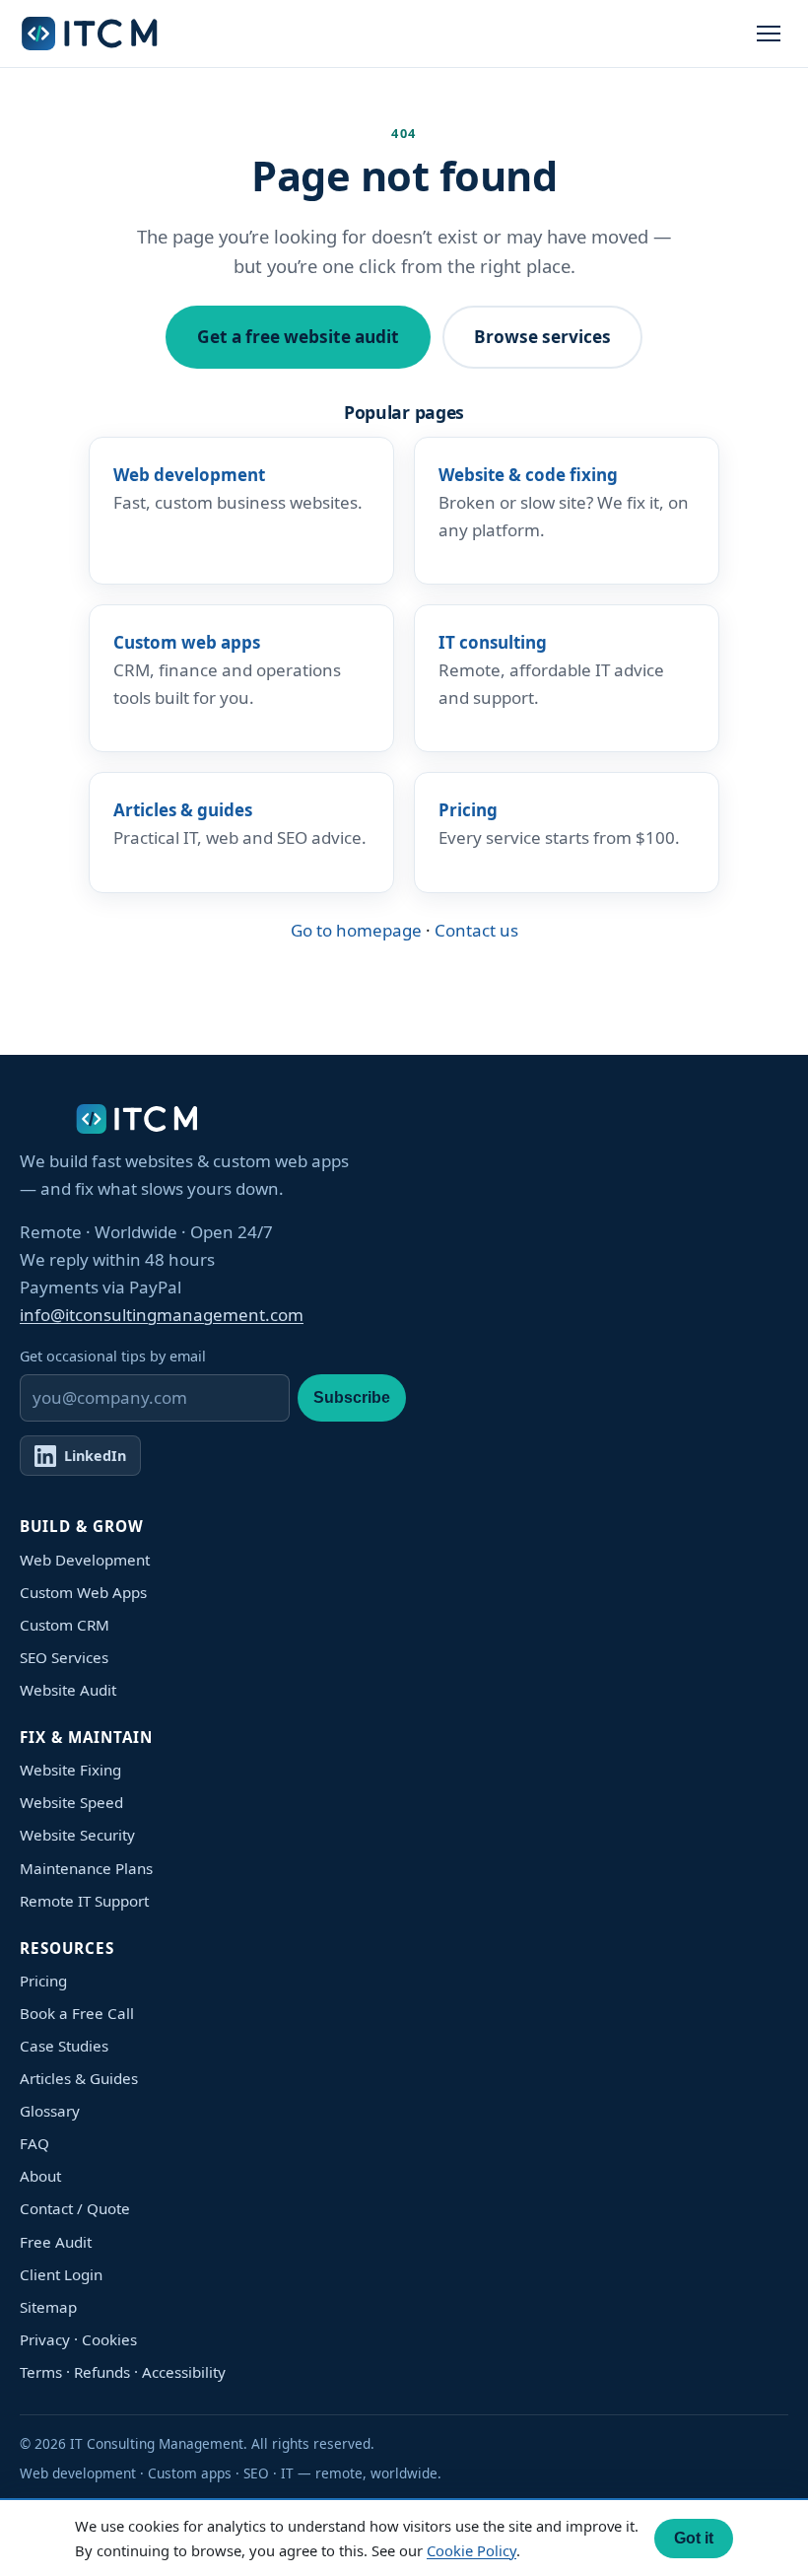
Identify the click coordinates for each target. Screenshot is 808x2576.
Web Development (85, 1560)
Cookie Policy (471, 2550)
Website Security (77, 1835)
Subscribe (352, 1397)
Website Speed (71, 1802)
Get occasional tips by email (113, 1356)
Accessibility (184, 2372)
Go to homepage (356, 930)
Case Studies (64, 2046)
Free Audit (56, 2242)
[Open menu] (769, 34)
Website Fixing (70, 1770)
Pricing (43, 1981)
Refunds (102, 2372)
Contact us (476, 930)
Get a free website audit (298, 337)
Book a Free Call (77, 2013)
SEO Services (64, 1657)
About (40, 2176)
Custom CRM (65, 1625)
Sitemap (48, 2307)
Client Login (61, 2274)
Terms (41, 2372)
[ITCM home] (91, 34)
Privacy (45, 2339)
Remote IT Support (84, 1901)
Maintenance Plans (86, 1868)
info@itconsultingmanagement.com (162, 1315)
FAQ (34, 2143)
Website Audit (68, 1690)
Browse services (542, 337)
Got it (694, 2538)
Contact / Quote (75, 2208)
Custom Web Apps (83, 1592)
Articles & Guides (79, 2078)
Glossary (50, 2111)
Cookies (109, 2339)
